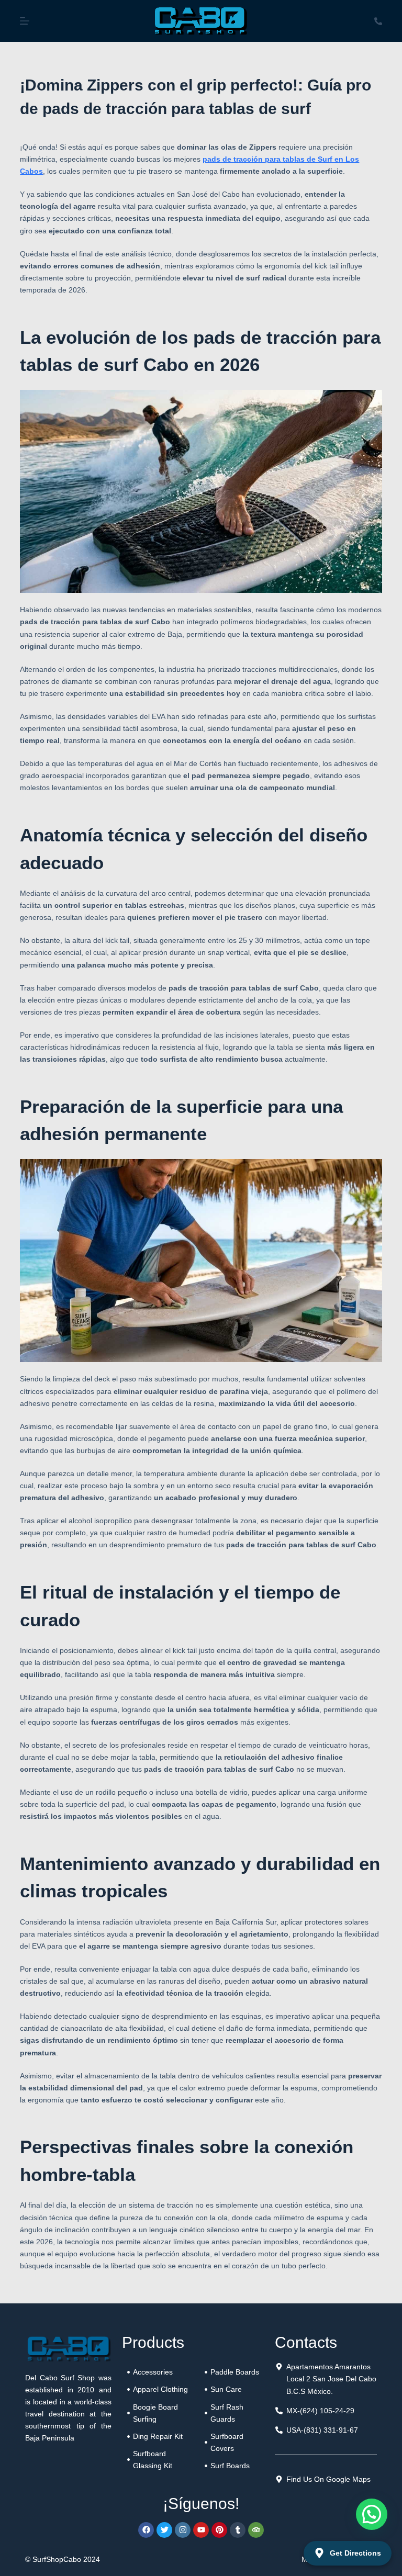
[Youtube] (201, 2530)
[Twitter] (164, 2530)
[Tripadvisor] (256, 2530)
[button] (372, 2514)
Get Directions (355, 2553)
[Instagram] (183, 2530)
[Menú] (25, 21)
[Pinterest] (219, 2530)
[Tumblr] (238, 2530)
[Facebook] (146, 2530)
